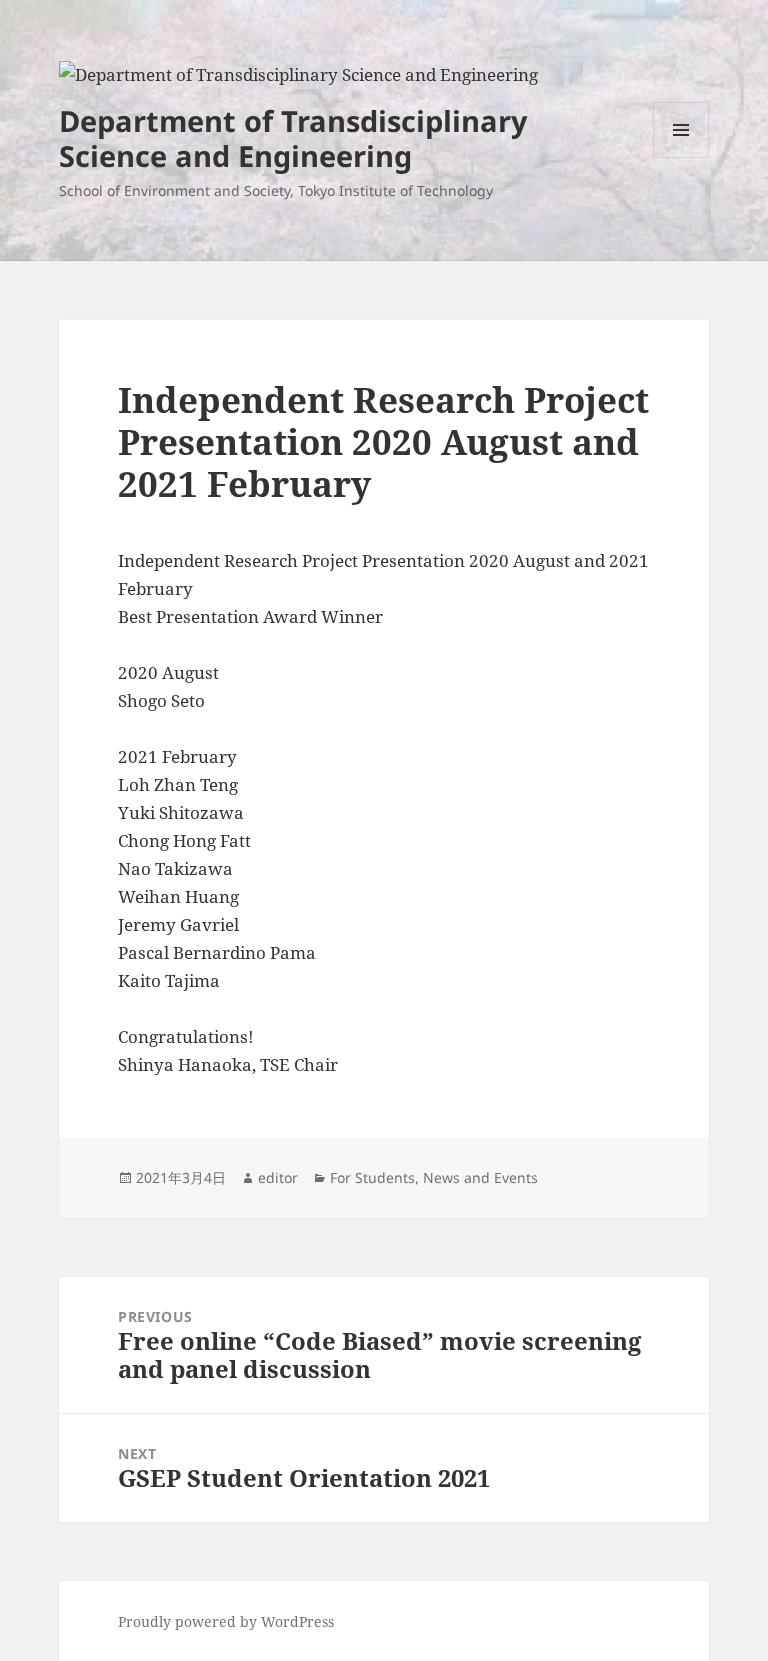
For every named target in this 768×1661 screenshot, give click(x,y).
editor (278, 1177)
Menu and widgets (681, 157)
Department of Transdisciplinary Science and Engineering (293, 138)
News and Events (480, 1177)
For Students (372, 1177)
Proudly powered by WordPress (226, 1621)
